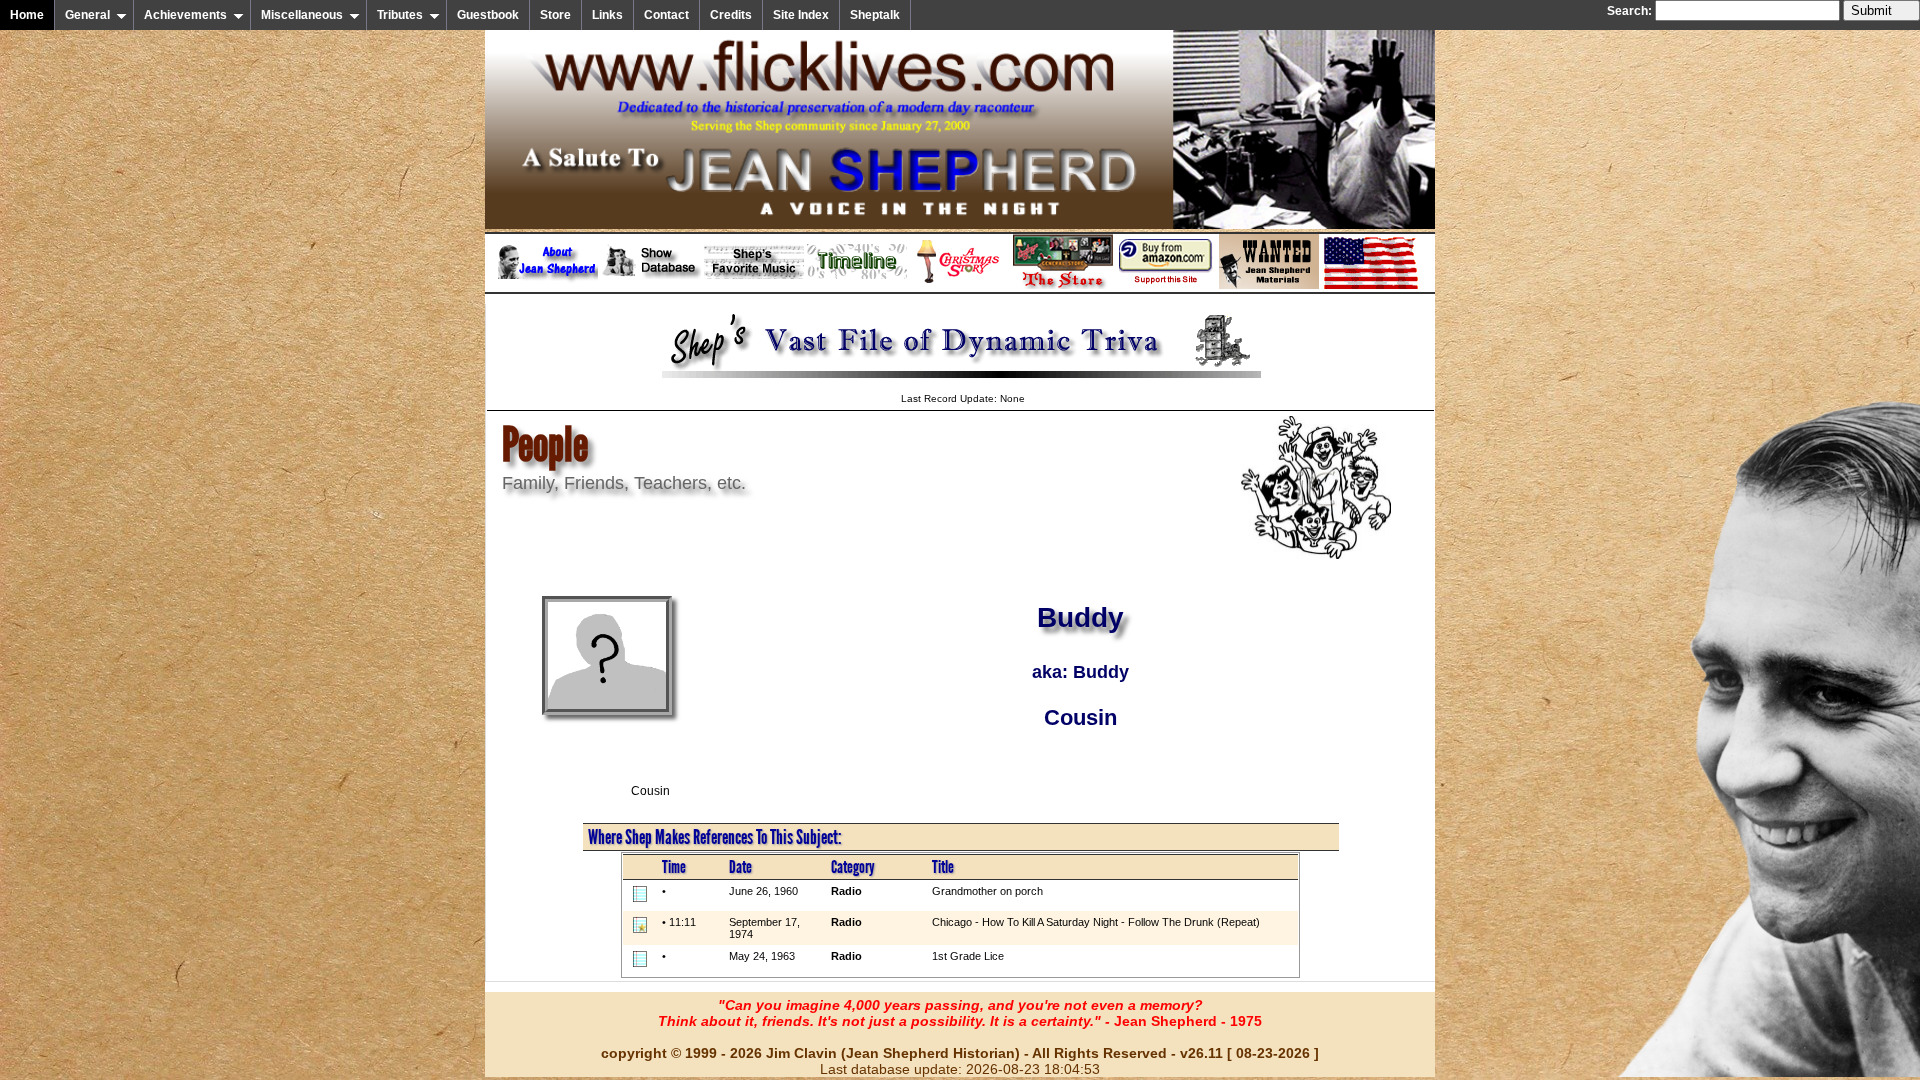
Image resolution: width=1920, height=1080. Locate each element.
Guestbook (488, 15)
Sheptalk (875, 15)
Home (27, 15)
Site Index (801, 15)
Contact (666, 15)
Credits (731, 15)
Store (555, 15)
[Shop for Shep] (1063, 285)
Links (607, 15)
